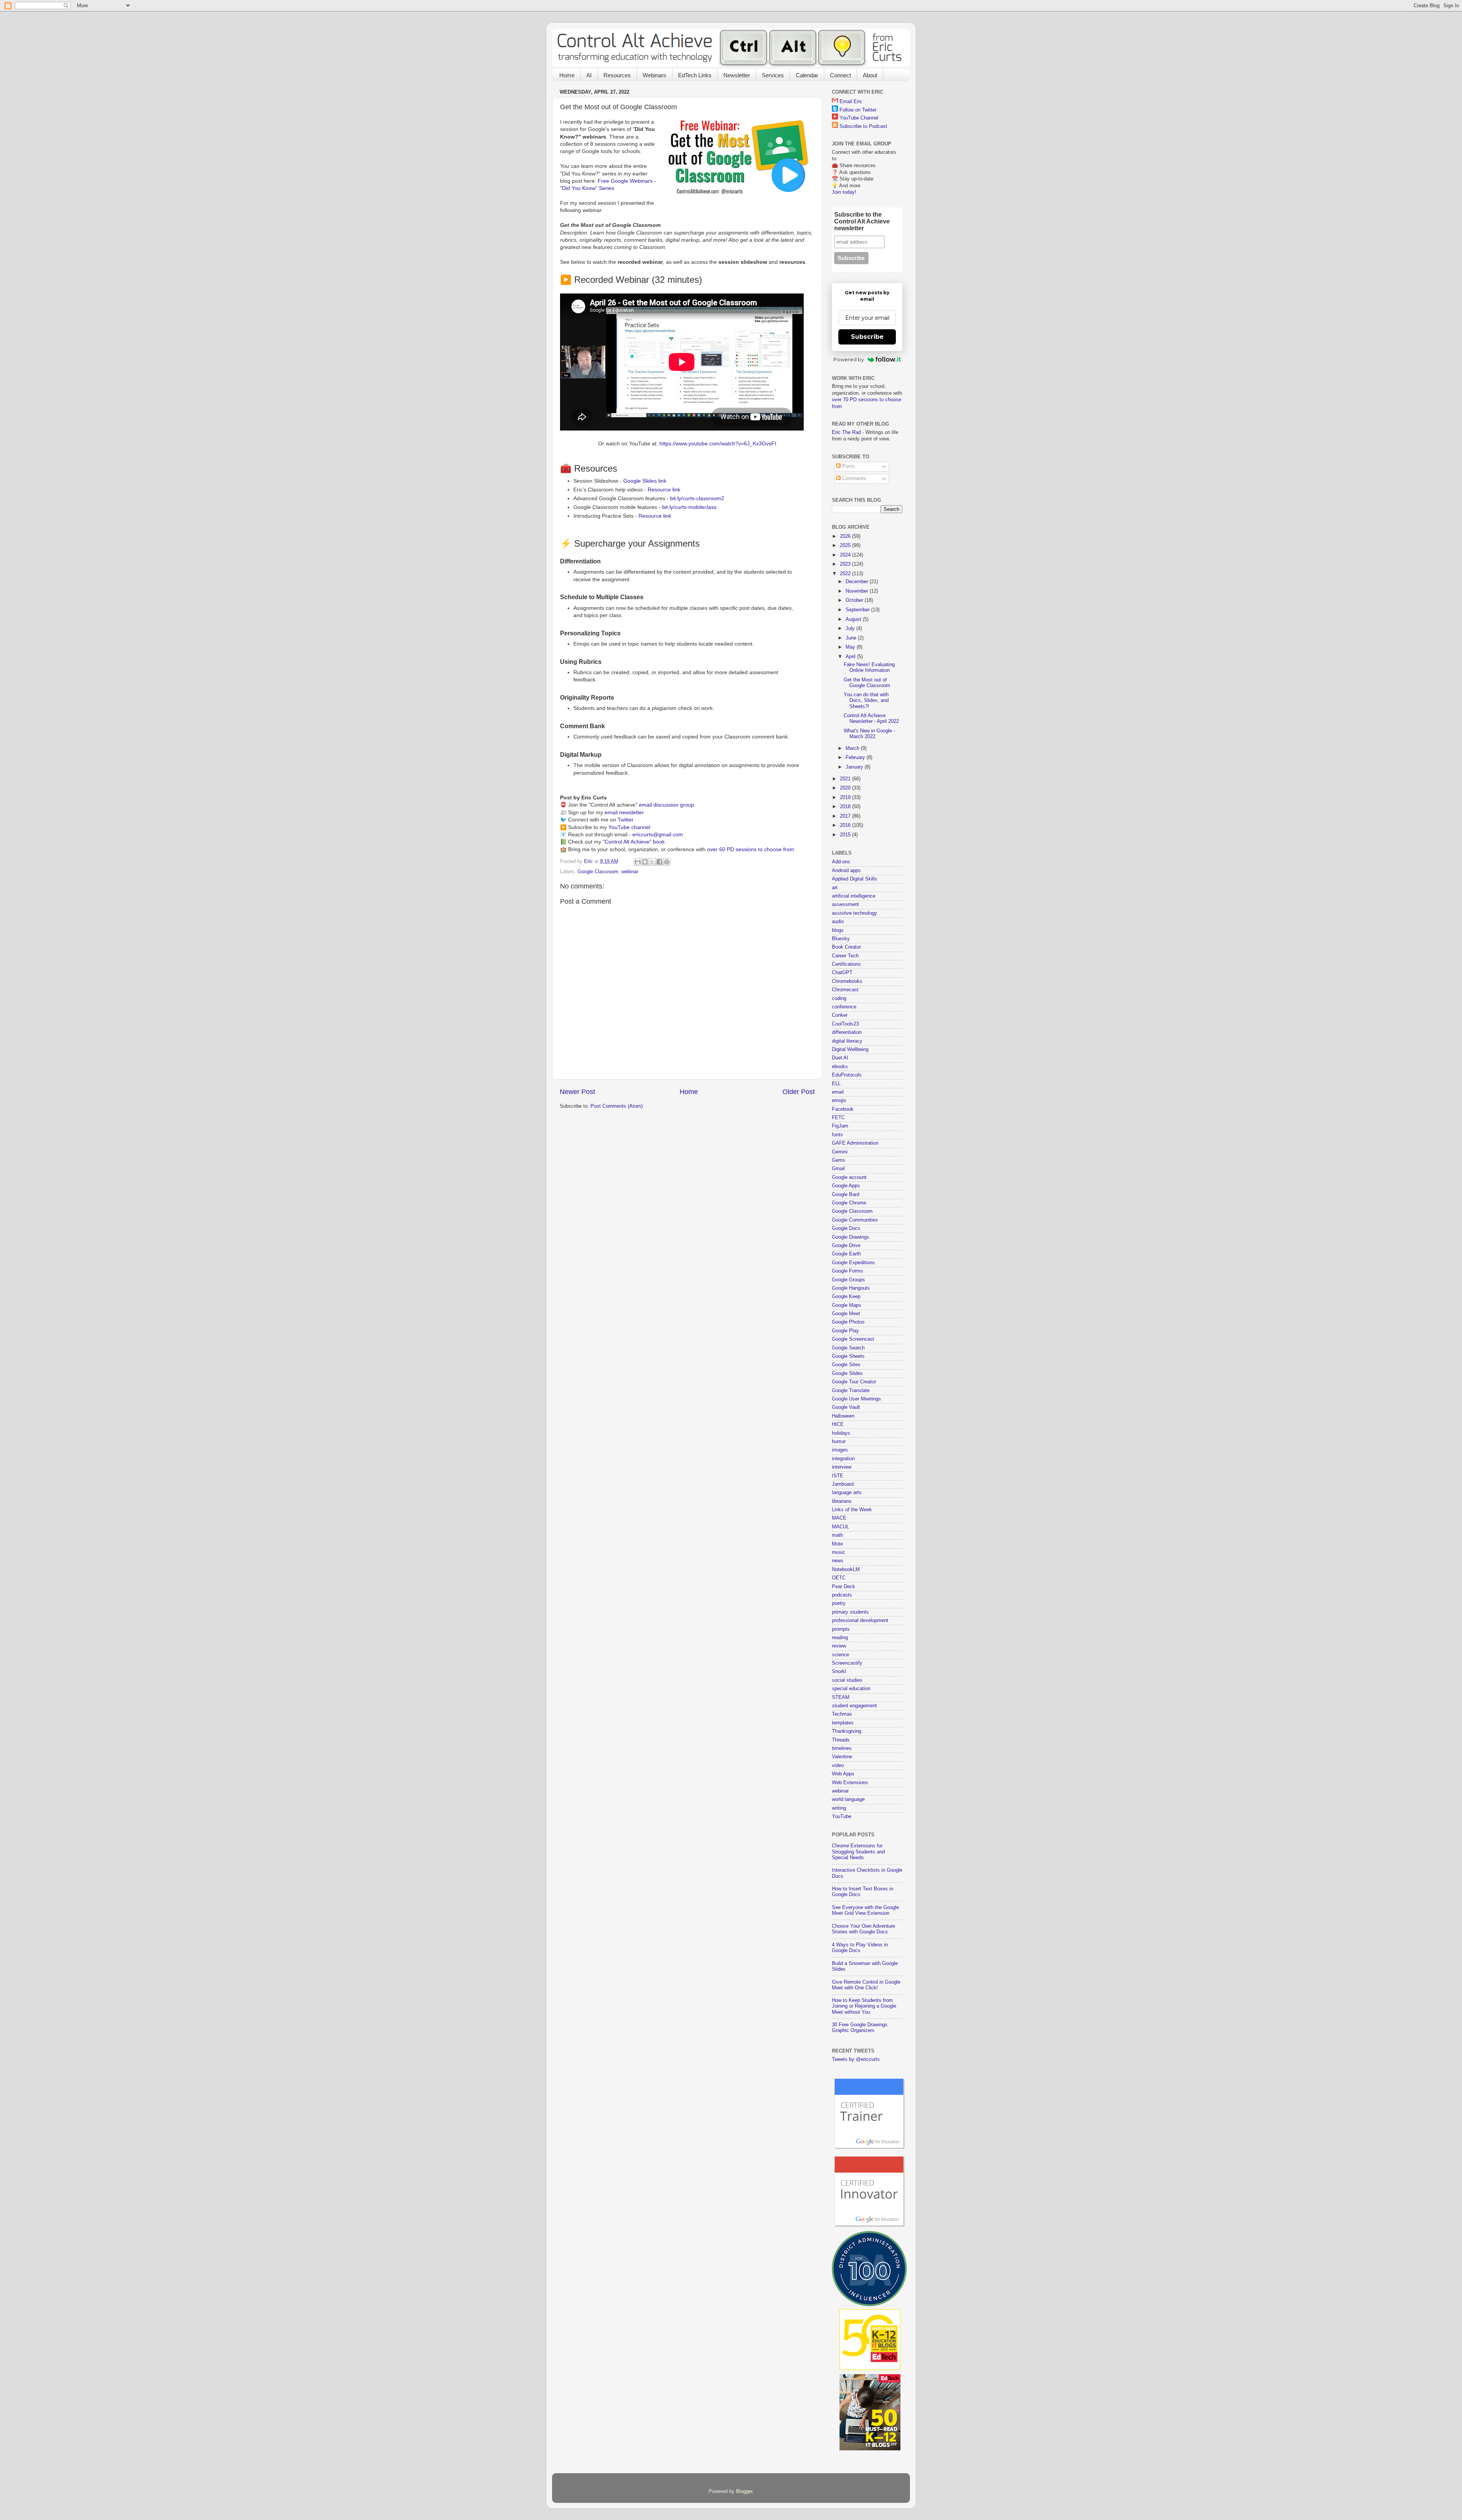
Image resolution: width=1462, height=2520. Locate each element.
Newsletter (737, 75)
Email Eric (851, 102)
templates (843, 1723)
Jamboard (843, 1484)
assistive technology (855, 913)
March (853, 748)
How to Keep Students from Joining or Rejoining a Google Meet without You (864, 2006)
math (837, 1535)
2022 (846, 574)
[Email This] (638, 862)
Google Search (848, 1348)
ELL (836, 1084)
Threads (841, 1740)
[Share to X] (652, 862)
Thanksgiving (847, 1731)
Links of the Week (852, 1510)
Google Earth (846, 1254)
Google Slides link (645, 481)
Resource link (664, 490)
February (856, 758)
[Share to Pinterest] (667, 862)
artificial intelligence (854, 896)
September (858, 610)
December (858, 582)
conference (844, 1007)
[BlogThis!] (645, 862)
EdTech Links (695, 75)
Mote (837, 1544)
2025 (846, 545)
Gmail (838, 1169)
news (838, 1561)
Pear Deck (844, 1587)
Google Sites (846, 1365)
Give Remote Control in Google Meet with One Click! (866, 1985)
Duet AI (840, 1058)
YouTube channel (629, 827)
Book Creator (846, 947)
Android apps (846, 871)
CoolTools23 (845, 1024)
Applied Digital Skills (855, 879)
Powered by (849, 359)
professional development (860, 1620)
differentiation (847, 1032)
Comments (853, 478)
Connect (840, 75)
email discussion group (666, 805)
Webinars (654, 75)
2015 (846, 835)
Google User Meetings (856, 1399)
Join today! (844, 192)
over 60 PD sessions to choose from (751, 849)
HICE (838, 1424)
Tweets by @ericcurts (856, 2059)
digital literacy (847, 1041)
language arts (847, 1493)
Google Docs (846, 1228)
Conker (840, 1015)
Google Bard (846, 1195)
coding (839, 998)
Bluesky (841, 939)
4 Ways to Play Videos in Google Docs (860, 1948)
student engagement (854, 1706)
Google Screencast (853, 1339)
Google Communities (855, 1220)
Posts (848, 466)
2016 (846, 825)
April (851, 657)
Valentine (842, 1757)
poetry (839, 1603)
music (839, 1552)
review (839, 1646)
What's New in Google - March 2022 (869, 734)
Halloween (843, 1416)
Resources (617, 75)
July (851, 628)
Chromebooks (847, 981)
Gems (839, 1160)
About (870, 75)
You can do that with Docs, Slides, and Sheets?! (866, 700)
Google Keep (846, 1297)
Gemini (840, 1152)
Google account (849, 1177)
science (840, 1655)
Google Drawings (851, 1237)
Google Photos (848, 1322)
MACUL (840, 1527)
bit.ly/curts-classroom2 (697, 498)
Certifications (846, 964)
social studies (847, 1680)
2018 (846, 807)
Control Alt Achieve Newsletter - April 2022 (871, 719)
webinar (630, 872)
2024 (846, 555)
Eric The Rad (846, 432)
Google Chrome (849, 1203)
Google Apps (846, 1186)
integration (843, 1459)
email (838, 1092)
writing (839, 1808)
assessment (845, 904)
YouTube (842, 1817)
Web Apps (843, 1774)
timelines (842, 1748)
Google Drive (846, 1246)
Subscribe (867, 337)
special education (851, 1689)
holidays (841, 1433)
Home (567, 75)
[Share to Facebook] (659, 862)
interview (842, 1467)
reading (840, 1638)
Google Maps (847, 1305)
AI (589, 75)
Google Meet (846, 1314)
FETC (838, 1118)
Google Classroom (598, 872)
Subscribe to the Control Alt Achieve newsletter (862, 221)
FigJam (840, 1126)
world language (848, 1799)
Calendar (807, 75)
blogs (838, 930)
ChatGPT (842, 973)
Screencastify (847, 1663)
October (855, 600)
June (852, 638)
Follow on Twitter (858, 110)
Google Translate (851, 1391)
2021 (846, 779)
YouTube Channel (859, 118)
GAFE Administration (855, 1143)
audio (838, 922)
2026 (846, 536)
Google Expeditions (853, 1263)
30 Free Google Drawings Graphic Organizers (860, 2028)
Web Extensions (850, 1783)
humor (839, 1442)
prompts (841, 1629)
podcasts (842, 1595)
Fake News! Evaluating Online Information (869, 667)
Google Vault (846, 1407)
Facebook (843, 1109)
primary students (850, 1612)
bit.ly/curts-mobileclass (689, 507)
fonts (837, 1135)
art (835, 888)
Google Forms (848, 1271)
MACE (839, 1518)
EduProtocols (847, 1075)
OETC (839, 1578)
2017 (846, 816)
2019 (846, 797)
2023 (846, 564)
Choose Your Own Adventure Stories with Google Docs (863, 1929)
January (855, 767)
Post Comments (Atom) (617, 1106)
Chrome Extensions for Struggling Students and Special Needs (858, 1852)
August (854, 619)
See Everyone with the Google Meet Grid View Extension (865, 1910)
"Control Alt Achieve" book (634, 842)
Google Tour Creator (854, 1382)
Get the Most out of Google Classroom (867, 683)
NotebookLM (846, 1569)
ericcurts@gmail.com (658, 834)
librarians (842, 1501)
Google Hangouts (851, 1288)
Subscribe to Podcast (863, 126)
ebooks (840, 1067)
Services (773, 75)
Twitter (626, 820)
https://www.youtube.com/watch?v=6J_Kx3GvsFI (718, 443)
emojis (839, 1101)
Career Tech (845, 956)
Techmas (842, 1714)
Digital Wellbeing (850, 1049)
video (838, 1766)
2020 (846, 788)
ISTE (838, 1476)
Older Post (799, 1092)
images (840, 1450)
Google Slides (847, 1373)
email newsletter (624, 812)
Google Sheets (848, 1356)
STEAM (841, 1697)
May (851, 647)
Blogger (744, 2491)
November (858, 591)
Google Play (845, 1331)
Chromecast (845, 990)
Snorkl (839, 1671)
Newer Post (577, 1092)
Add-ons (841, 862)
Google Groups (848, 1280)
